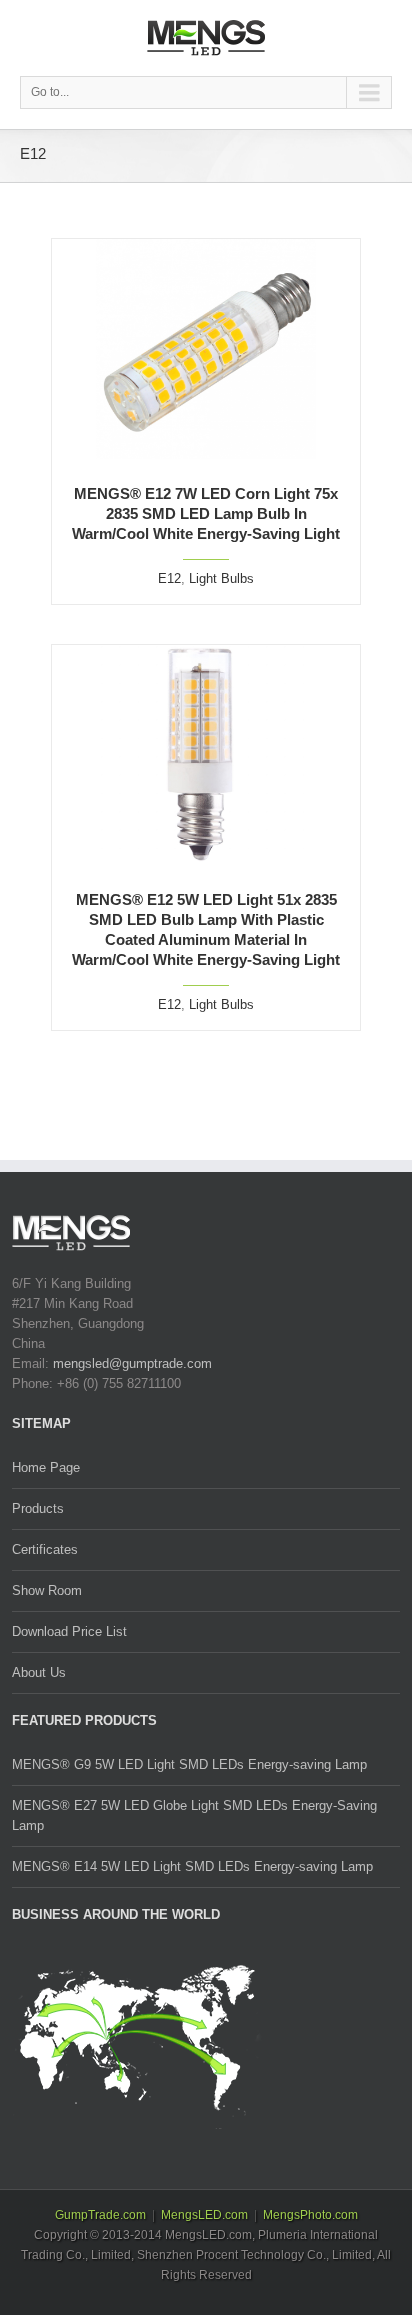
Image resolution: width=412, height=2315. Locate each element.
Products (38, 1508)
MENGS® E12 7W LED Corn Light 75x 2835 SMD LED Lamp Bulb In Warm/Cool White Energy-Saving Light (206, 513)
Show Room (47, 1590)
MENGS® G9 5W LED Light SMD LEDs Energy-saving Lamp (189, 1764)
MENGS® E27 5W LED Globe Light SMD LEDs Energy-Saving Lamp (194, 1815)
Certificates (45, 1549)
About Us (39, 1672)
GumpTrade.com (100, 2215)
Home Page (46, 1467)
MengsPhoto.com (310, 2215)
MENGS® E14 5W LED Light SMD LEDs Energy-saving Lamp (192, 1866)
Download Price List (69, 1631)
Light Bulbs (221, 578)
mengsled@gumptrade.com (132, 1363)
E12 (169, 578)
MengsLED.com (204, 2215)
